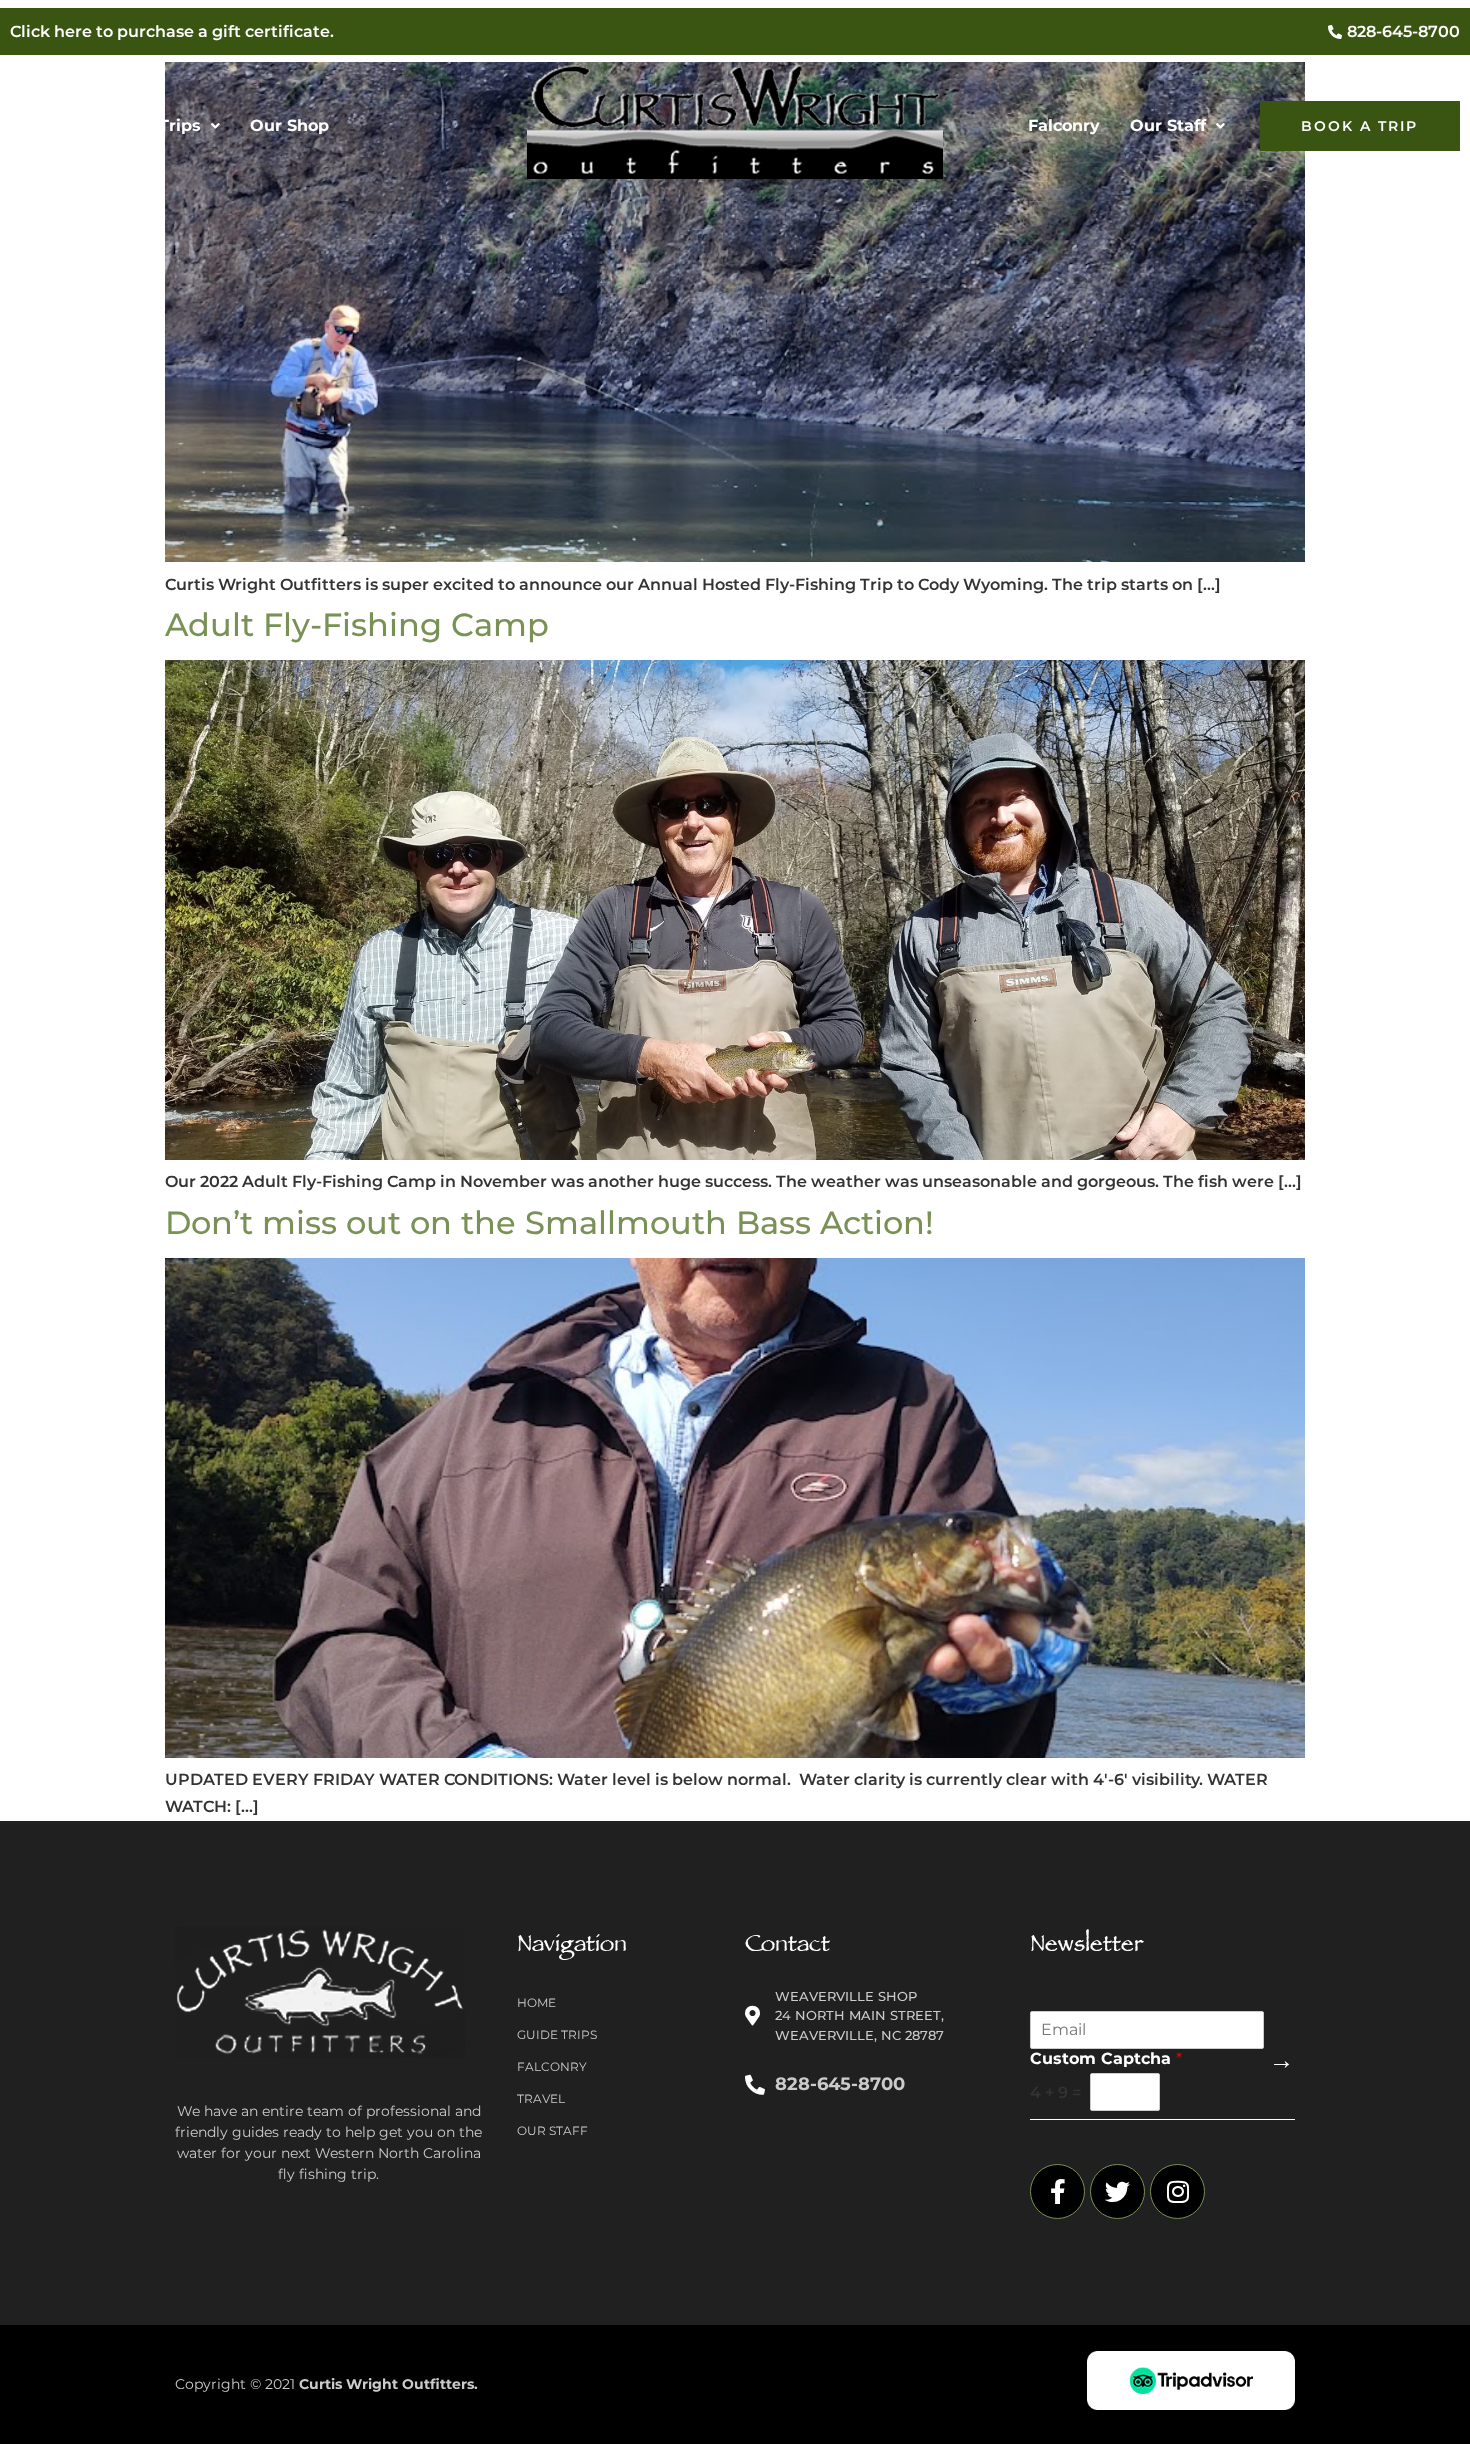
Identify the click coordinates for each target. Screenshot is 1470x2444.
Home (50, 125)
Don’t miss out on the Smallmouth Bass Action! (549, 1222)
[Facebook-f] (1057, 2191)
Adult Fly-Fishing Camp (357, 624)
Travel (541, 2098)
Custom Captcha (1106, 2058)
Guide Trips (153, 125)
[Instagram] (1177, 2191)
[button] (162, 126)
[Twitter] (1117, 2191)
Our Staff (1168, 125)
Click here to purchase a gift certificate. (172, 31)
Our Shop (289, 125)
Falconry (1064, 125)
